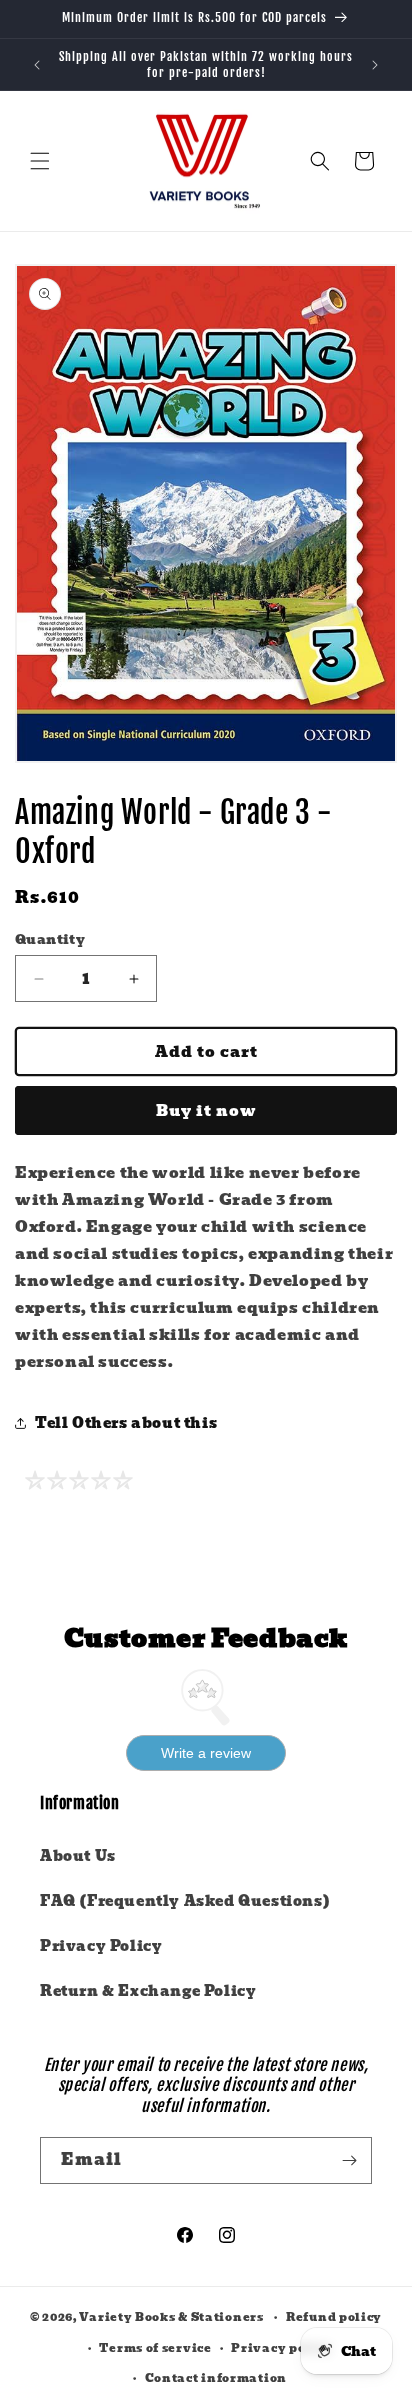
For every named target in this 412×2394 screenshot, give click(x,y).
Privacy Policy (101, 1946)
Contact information (216, 2378)
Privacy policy (281, 2348)
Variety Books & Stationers (171, 2317)
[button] (40, 161)
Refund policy (334, 2317)
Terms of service (155, 2348)
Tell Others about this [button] (126, 1423)
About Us (78, 1856)
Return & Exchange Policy (148, 1991)
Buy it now (206, 1111)
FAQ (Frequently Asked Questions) (185, 1901)
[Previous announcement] (37, 65)
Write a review (206, 1753)
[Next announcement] (375, 65)
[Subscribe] (349, 2160)
